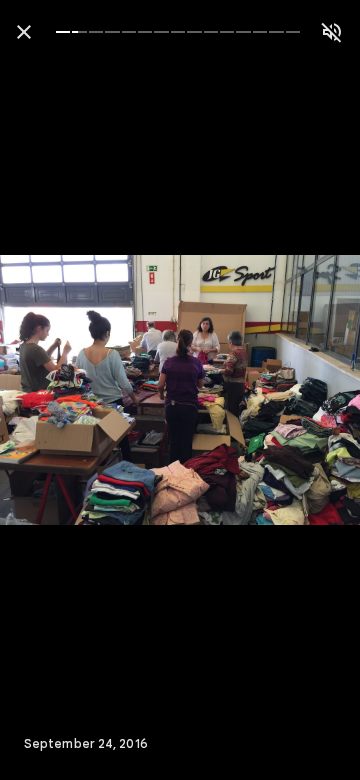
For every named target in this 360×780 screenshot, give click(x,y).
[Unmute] (332, 32)
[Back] (24, 32)
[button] (56, 390)
